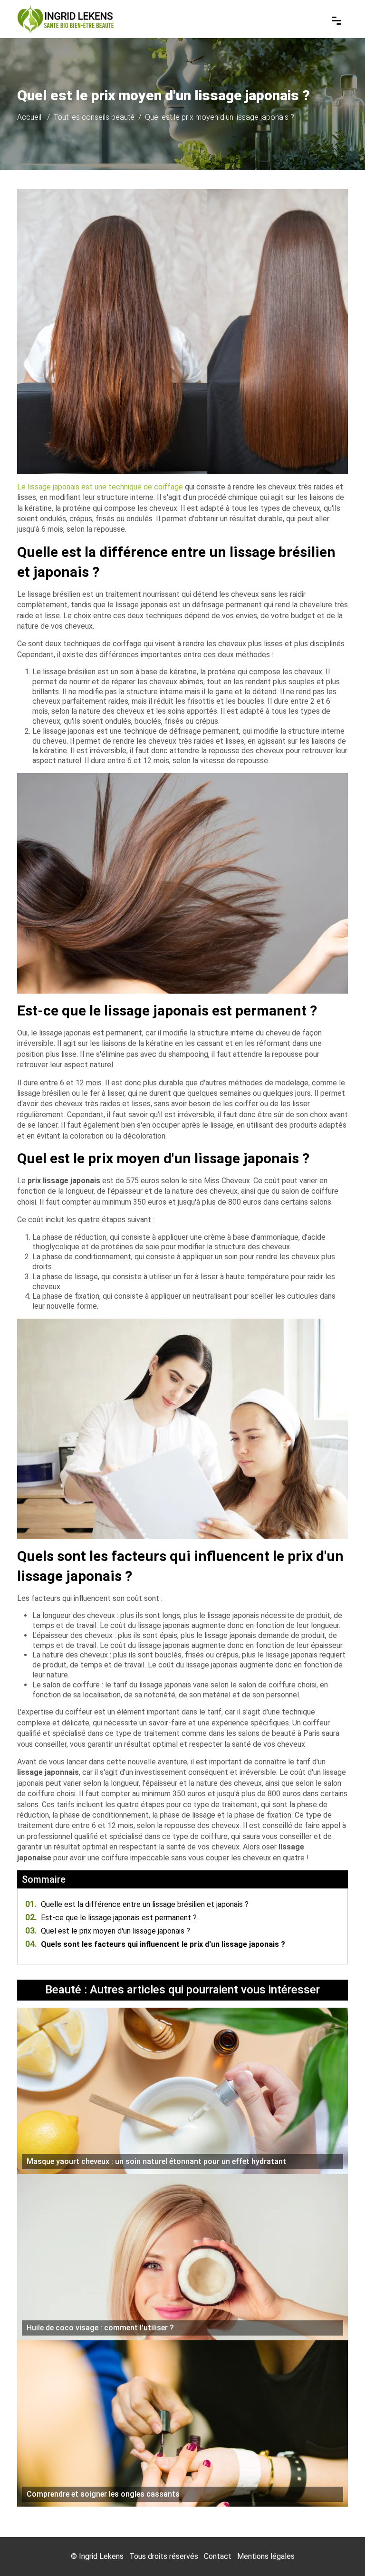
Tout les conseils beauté (94, 117)
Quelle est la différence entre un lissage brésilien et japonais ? (137, 1904)
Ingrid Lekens (101, 2556)
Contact (218, 2556)
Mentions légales (266, 2556)
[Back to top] (339, 2550)
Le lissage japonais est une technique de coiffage (100, 487)
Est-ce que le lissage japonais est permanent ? (111, 1918)
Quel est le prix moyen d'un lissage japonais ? (108, 1931)
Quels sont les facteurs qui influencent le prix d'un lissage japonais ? (155, 1944)
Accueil (29, 117)
